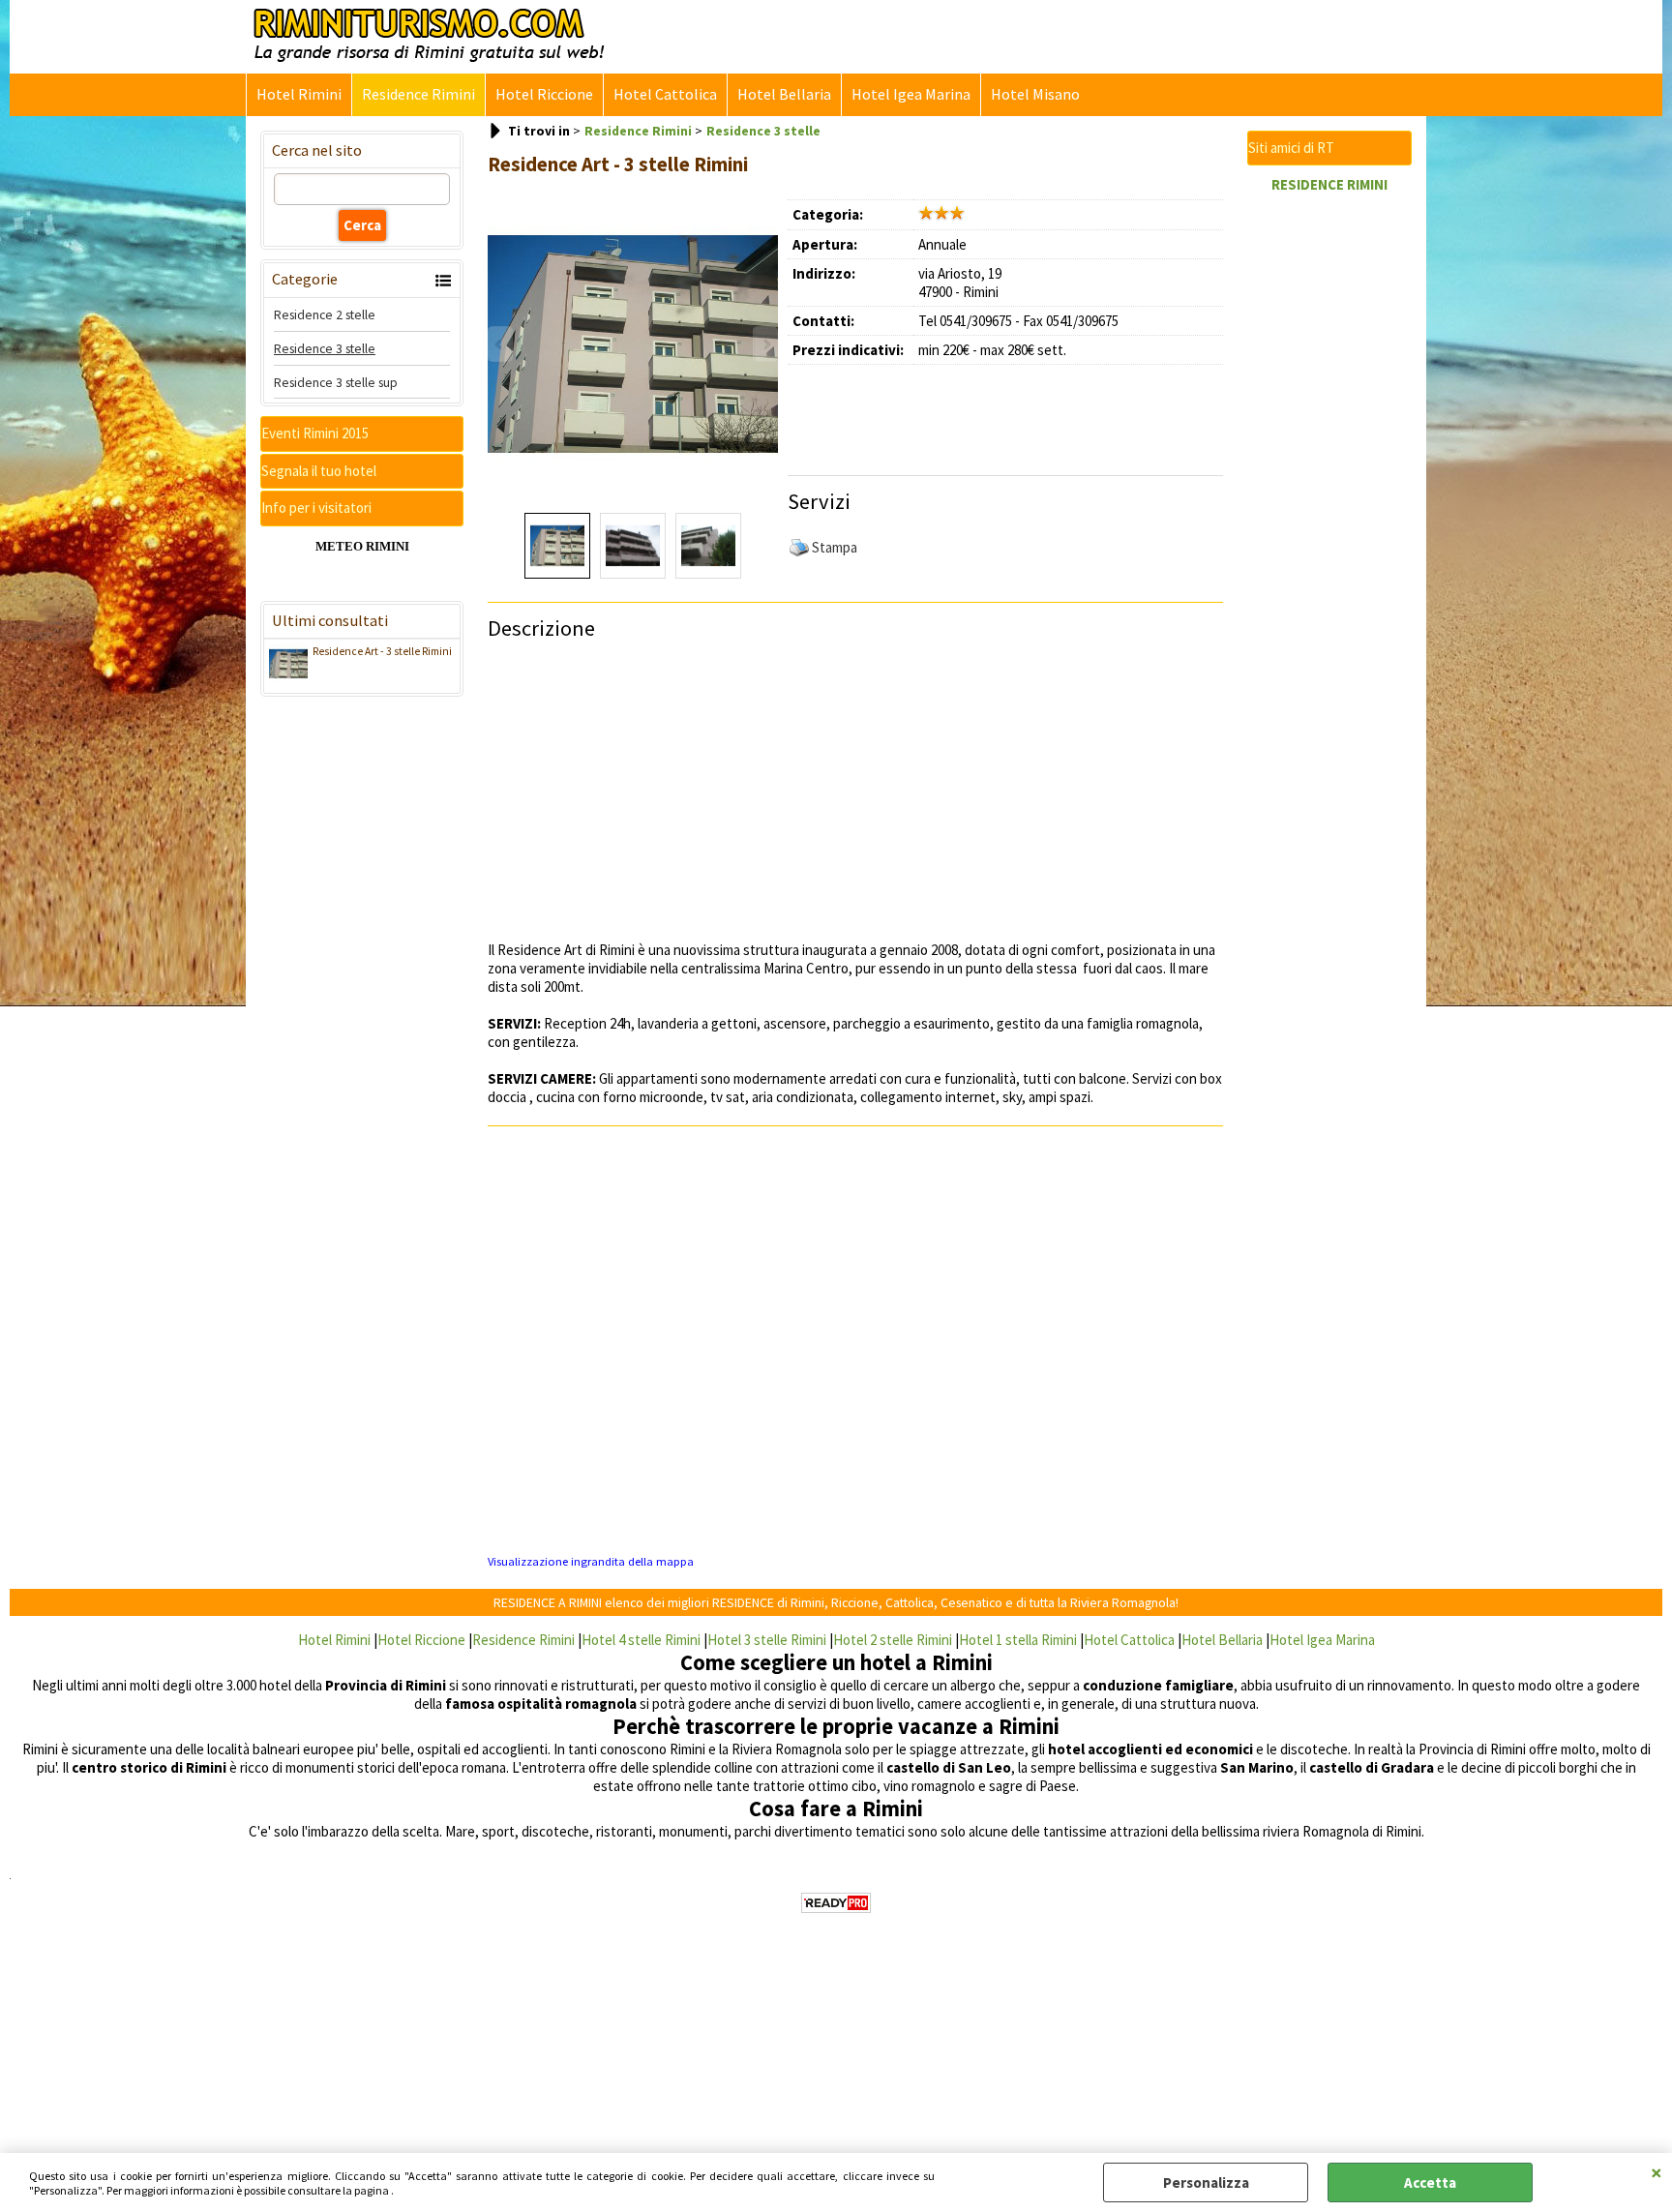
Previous (500, 344)
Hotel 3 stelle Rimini (767, 1640)
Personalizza (1206, 2182)
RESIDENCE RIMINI (1329, 184)
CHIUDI (1657, 2172)
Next (765, 344)
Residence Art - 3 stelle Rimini (382, 651)
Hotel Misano (1035, 94)
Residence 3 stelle (325, 348)
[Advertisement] (1015, 413)
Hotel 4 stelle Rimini (641, 1640)
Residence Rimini (418, 94)
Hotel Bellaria (784, 94)
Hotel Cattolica (665, 94)
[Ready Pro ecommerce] (836, 1903)
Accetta (1430, 2182)
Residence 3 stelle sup (336, 382)
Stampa (835, 547)
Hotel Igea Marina (911, 94)
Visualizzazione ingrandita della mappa (591, 1561)
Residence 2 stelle (325, 314)
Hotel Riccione (544, 94)
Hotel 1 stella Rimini (1018, 1640)
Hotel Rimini (299, 94)
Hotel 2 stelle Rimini (893, 1640)
